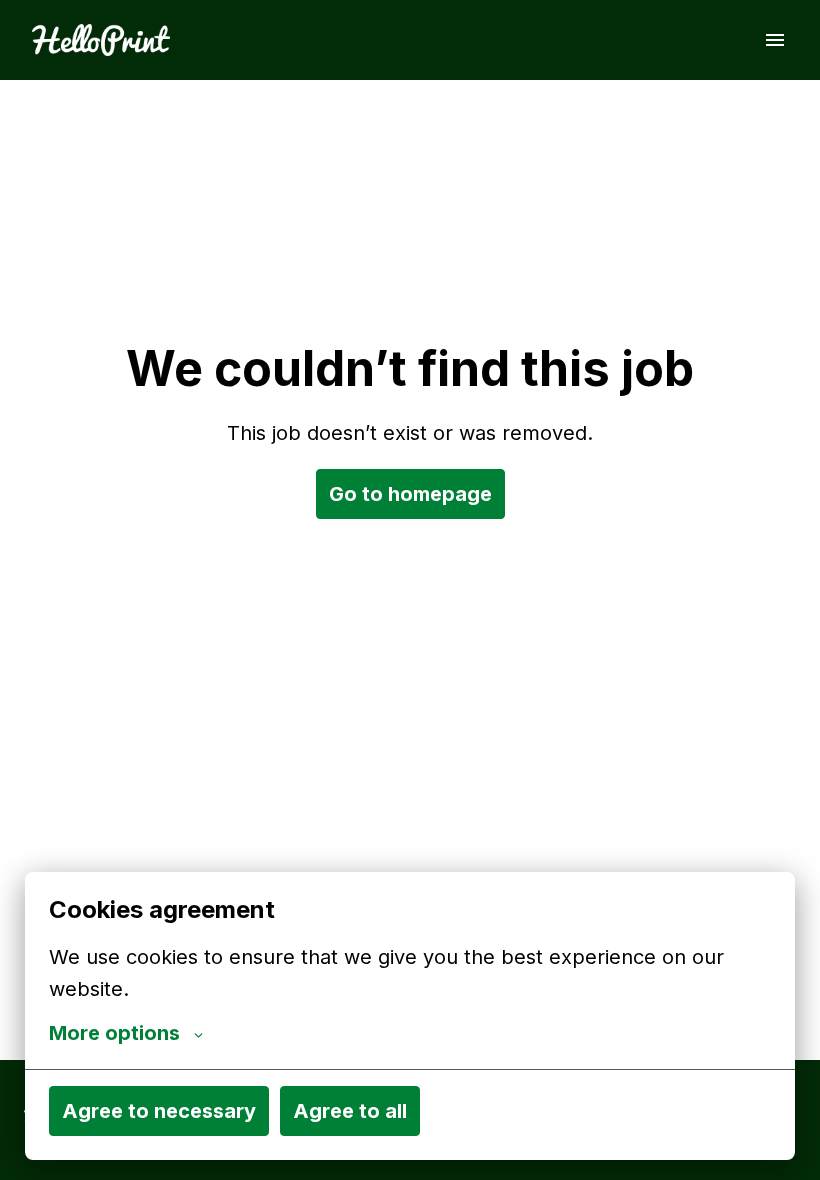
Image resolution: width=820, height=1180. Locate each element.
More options (114, 1033)
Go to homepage (410, 494)
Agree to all (350, 1111)
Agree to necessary (159, 1111)
